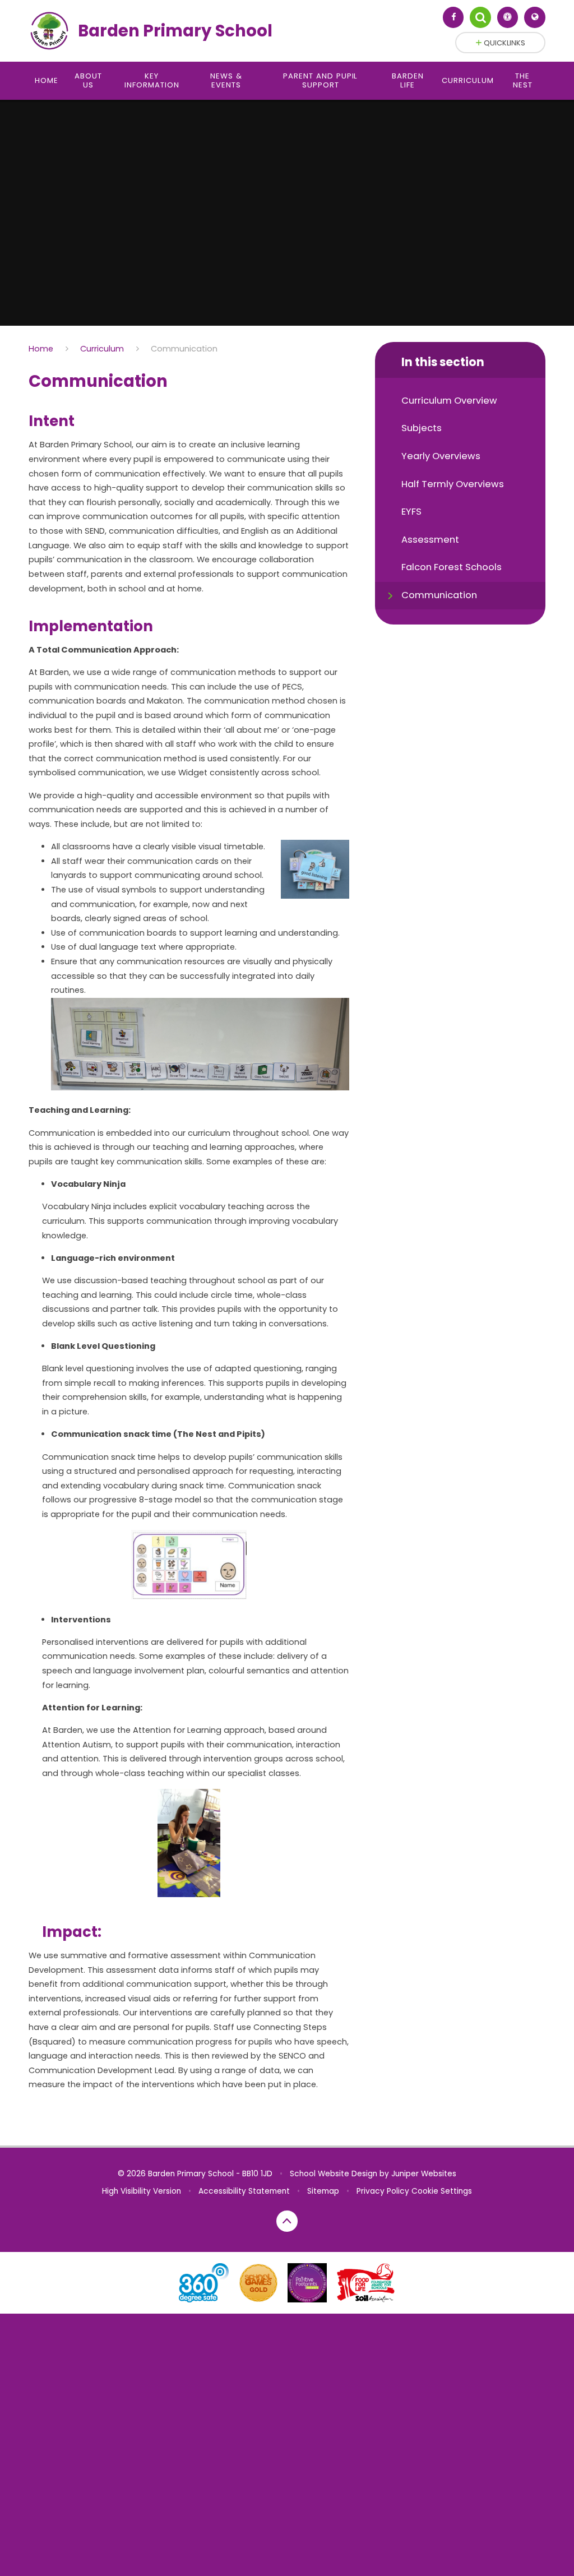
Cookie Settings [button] (442, 2191)
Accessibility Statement (244, 2191)
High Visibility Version (142, 2191)
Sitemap (323, 2191)
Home (41, 349)
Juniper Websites (424, 2174)
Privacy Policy (383, 2191)
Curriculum (102, 349)
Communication (184, 349)
